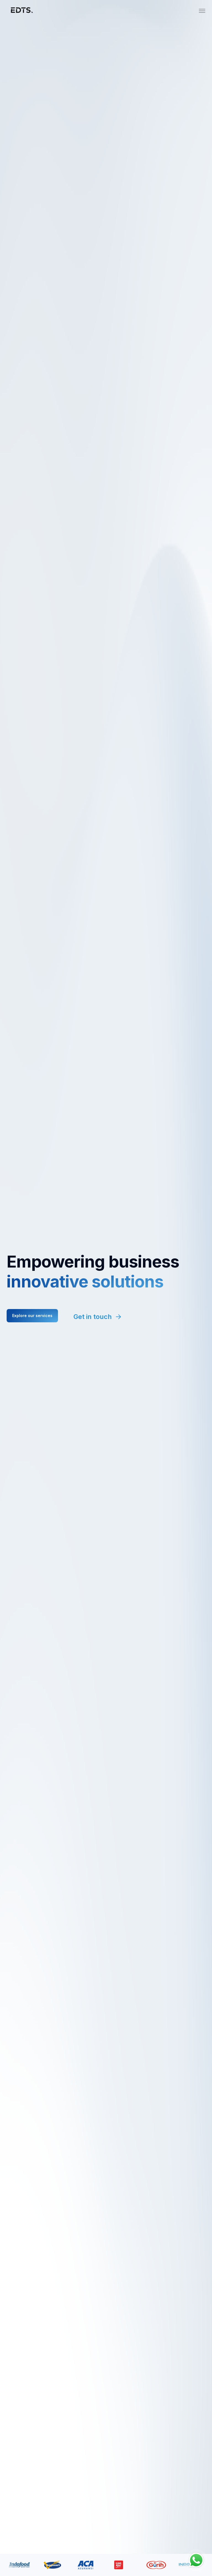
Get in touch (93, 1317)
